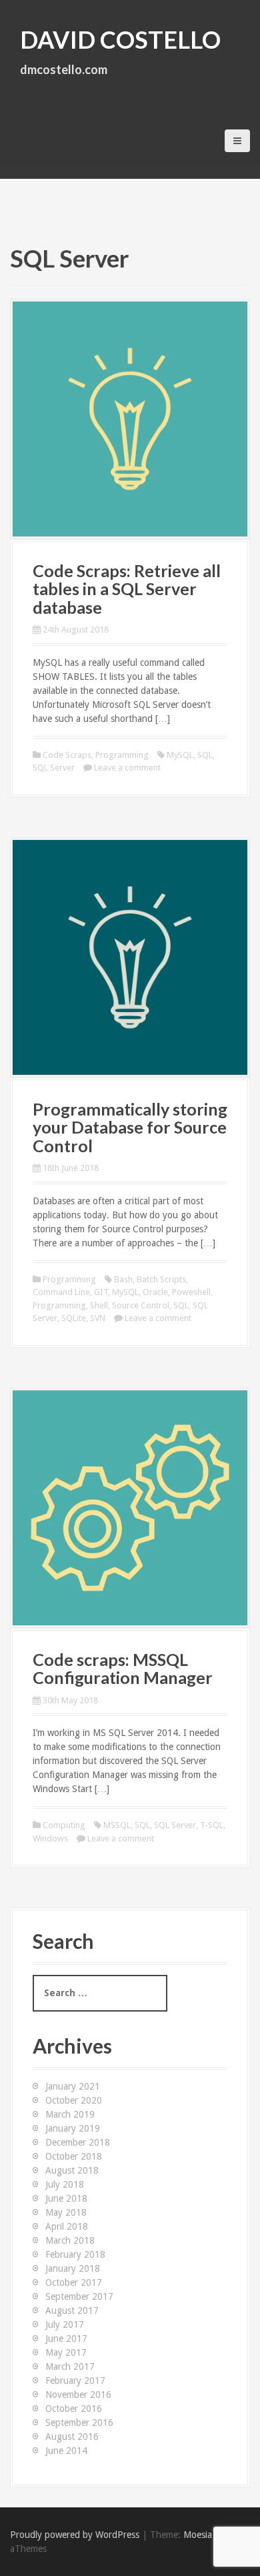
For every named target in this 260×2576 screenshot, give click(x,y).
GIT (101, 1292)
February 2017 (75, 2381)
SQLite (74, 1318)
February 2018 (75, 2254)
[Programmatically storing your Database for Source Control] (130, 957)
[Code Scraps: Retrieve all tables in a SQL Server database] (130, 418)
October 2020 (74, 2100)
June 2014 (66, 2451)
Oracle (155, 1292)
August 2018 (72, 2170)
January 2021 (73, 2086)
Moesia (198, 2535)
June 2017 (66, 2338)
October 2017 (74, 2282)
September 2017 (79, 2296)
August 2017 (72, 2310)
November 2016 (78, 2395)
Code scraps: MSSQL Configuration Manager (123, 1669)
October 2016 (74, 2409)
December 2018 (78, 2142)
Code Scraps (67, 755)
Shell (99, 1305)
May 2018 (66, 2212)
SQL (205, 755)
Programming (122, 755)
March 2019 (70, 2114)
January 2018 (73, 2268)
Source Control (141, 1305)
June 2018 (66, 2198)
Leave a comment (127, 768)
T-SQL (212, 1825)
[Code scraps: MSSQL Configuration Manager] (130, 1507)
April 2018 (67, 2226)
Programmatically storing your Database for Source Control (130, 1127)
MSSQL (117, 1825)
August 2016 (72, 2437)
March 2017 (70, 2367)
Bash (123, 1279)
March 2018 (70, 2240)
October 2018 (74, 2156)
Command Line (61, 1292)
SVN (98, 1318)
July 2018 (65, 2184)
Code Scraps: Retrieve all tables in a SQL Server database (127, 589)
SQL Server (54, 768)
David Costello (120, 39)
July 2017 (65, 2324)
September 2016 (79, 2423)
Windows (50, 1838)
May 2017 (66, 2352)
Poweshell (191, 1292)
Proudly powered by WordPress (75, 2535)
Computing (64, 1825)
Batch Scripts (161, 1279)
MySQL (180, 755)
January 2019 (73, 2128)
